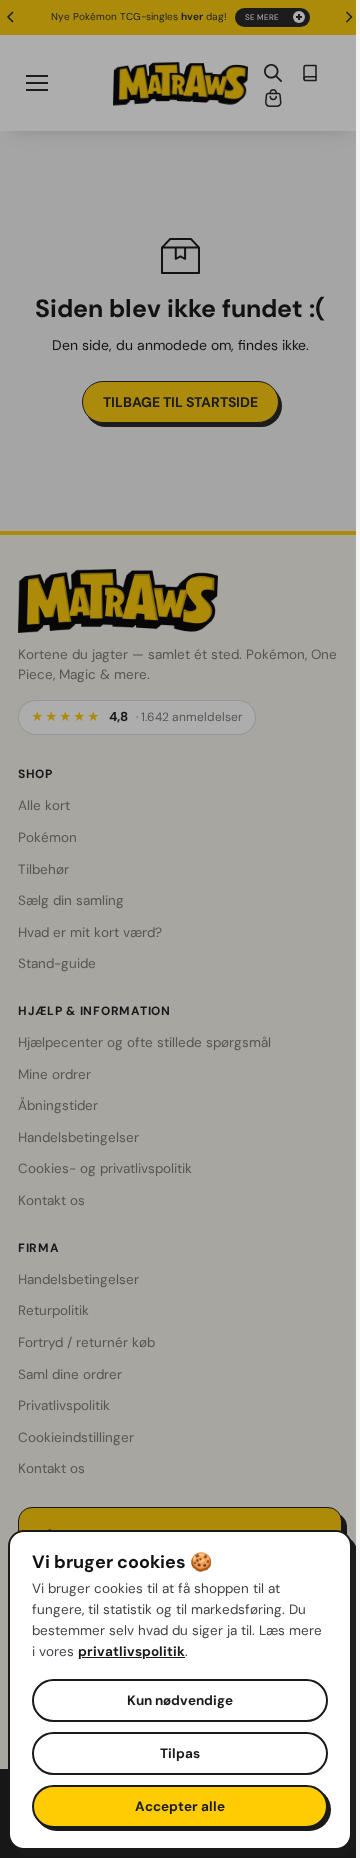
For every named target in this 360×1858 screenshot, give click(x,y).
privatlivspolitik (168, 1651)
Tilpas (175, 1753)
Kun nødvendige (175, 1700)
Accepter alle (175, 1806)
